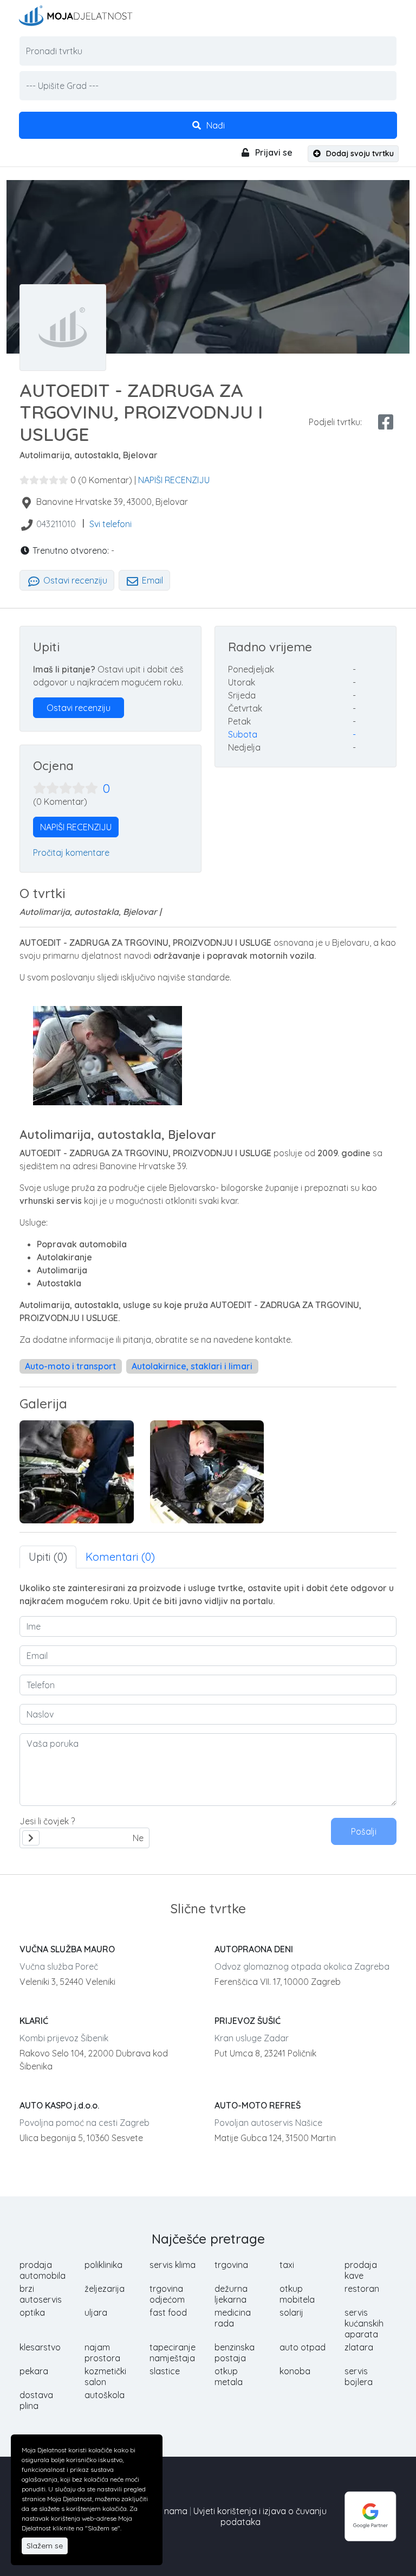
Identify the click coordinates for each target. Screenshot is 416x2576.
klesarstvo (40, 2347)
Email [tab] (151, 580)
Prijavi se (273, 152)
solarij (291, 2312)
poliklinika (103, 2265)
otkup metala (229, 2376)
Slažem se (45, 2546)
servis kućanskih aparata (364, 2323)
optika (32, 2312)
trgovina (231, 2265)
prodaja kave (361, 2270)
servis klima (173, 2265)
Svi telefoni (110, 524)
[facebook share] (386, 422)
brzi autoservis (41, 2294)
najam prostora (102, 2353)
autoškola (105, 2395)
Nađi (214, 125)
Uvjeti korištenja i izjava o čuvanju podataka (260, 2516)
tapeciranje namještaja (173, 2353)
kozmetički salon (105, 2376)
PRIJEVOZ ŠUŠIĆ (248, 2021)
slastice (165, 2371)
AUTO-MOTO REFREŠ (258, 2105)
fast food (168, 2312)
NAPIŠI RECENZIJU (174, 480)
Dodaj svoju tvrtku (359, 153)
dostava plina (36, 2400)
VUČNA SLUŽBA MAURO (67, 1949)
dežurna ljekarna (231, 2294)
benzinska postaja (235, 2353)
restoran (362, 2289)
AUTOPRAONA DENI (254, 1949)
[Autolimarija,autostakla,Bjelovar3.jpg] (207, 1472)
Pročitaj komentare (71, 853)
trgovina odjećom (167, 2294)
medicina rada (233, 2318)
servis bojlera (359, 2376)
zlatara (359, 2347)
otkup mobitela (297, 2294)
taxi (287, 2265)
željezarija (105, 2289)
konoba (295, 2371)
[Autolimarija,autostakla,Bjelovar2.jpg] (77, 1472)
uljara (96, 2312)
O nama (171, 2511)
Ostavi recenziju (74, 580)
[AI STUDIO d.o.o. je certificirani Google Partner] (370, 2515)
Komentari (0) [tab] (120, 1557)
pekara (34, 2371)
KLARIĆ (34, 2021)
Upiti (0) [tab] (48, 1557)
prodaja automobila (43, 2270)
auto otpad (303, 2347)
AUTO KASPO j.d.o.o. (59, 2105)
